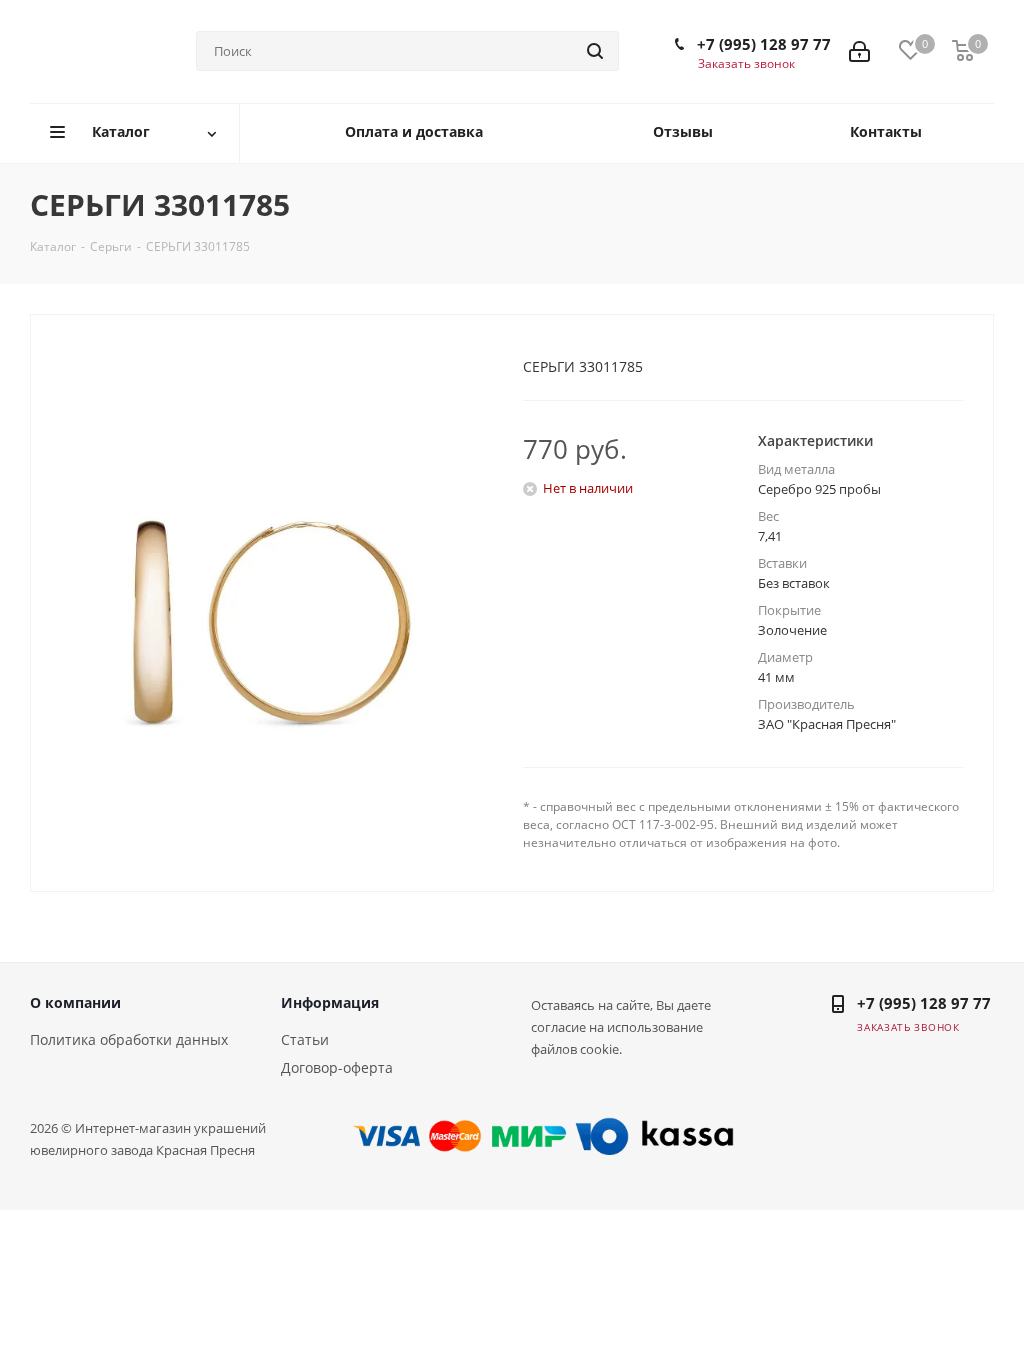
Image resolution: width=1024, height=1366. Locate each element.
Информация (330, 1002)
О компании (75, 1002)
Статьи (305, 1039)
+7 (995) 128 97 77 (764, 44)
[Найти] (595, 51)
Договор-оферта (337, 1067)
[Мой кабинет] (859, 51)
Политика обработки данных (129, 1039)
